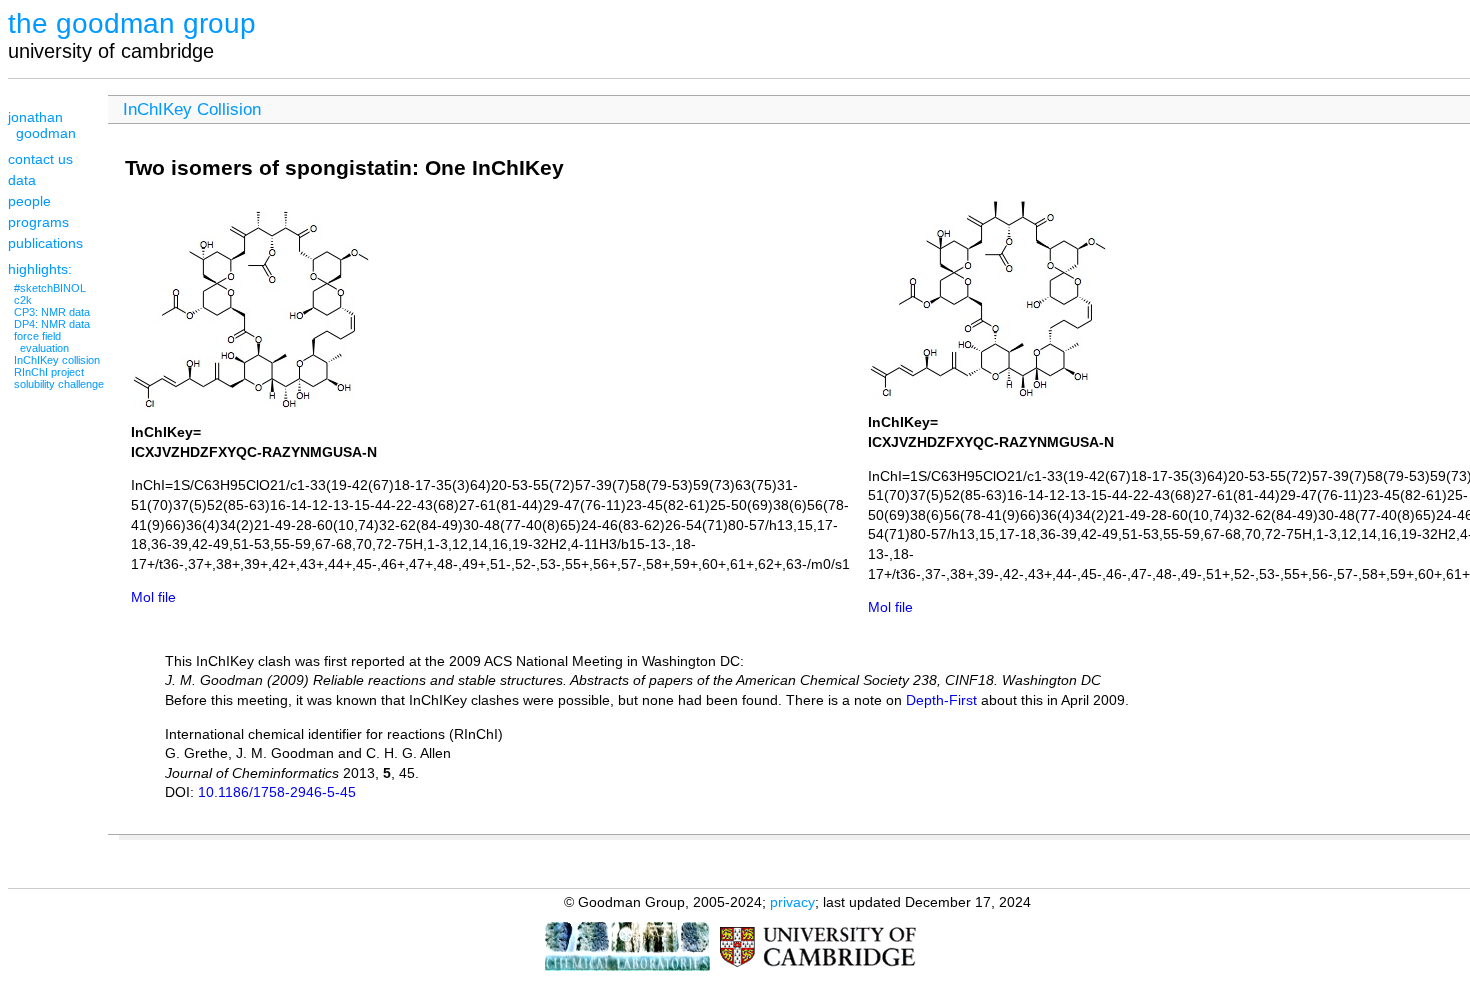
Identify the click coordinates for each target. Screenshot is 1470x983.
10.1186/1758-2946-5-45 (277, 792)
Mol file (153, 597)
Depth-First (941, 700)
